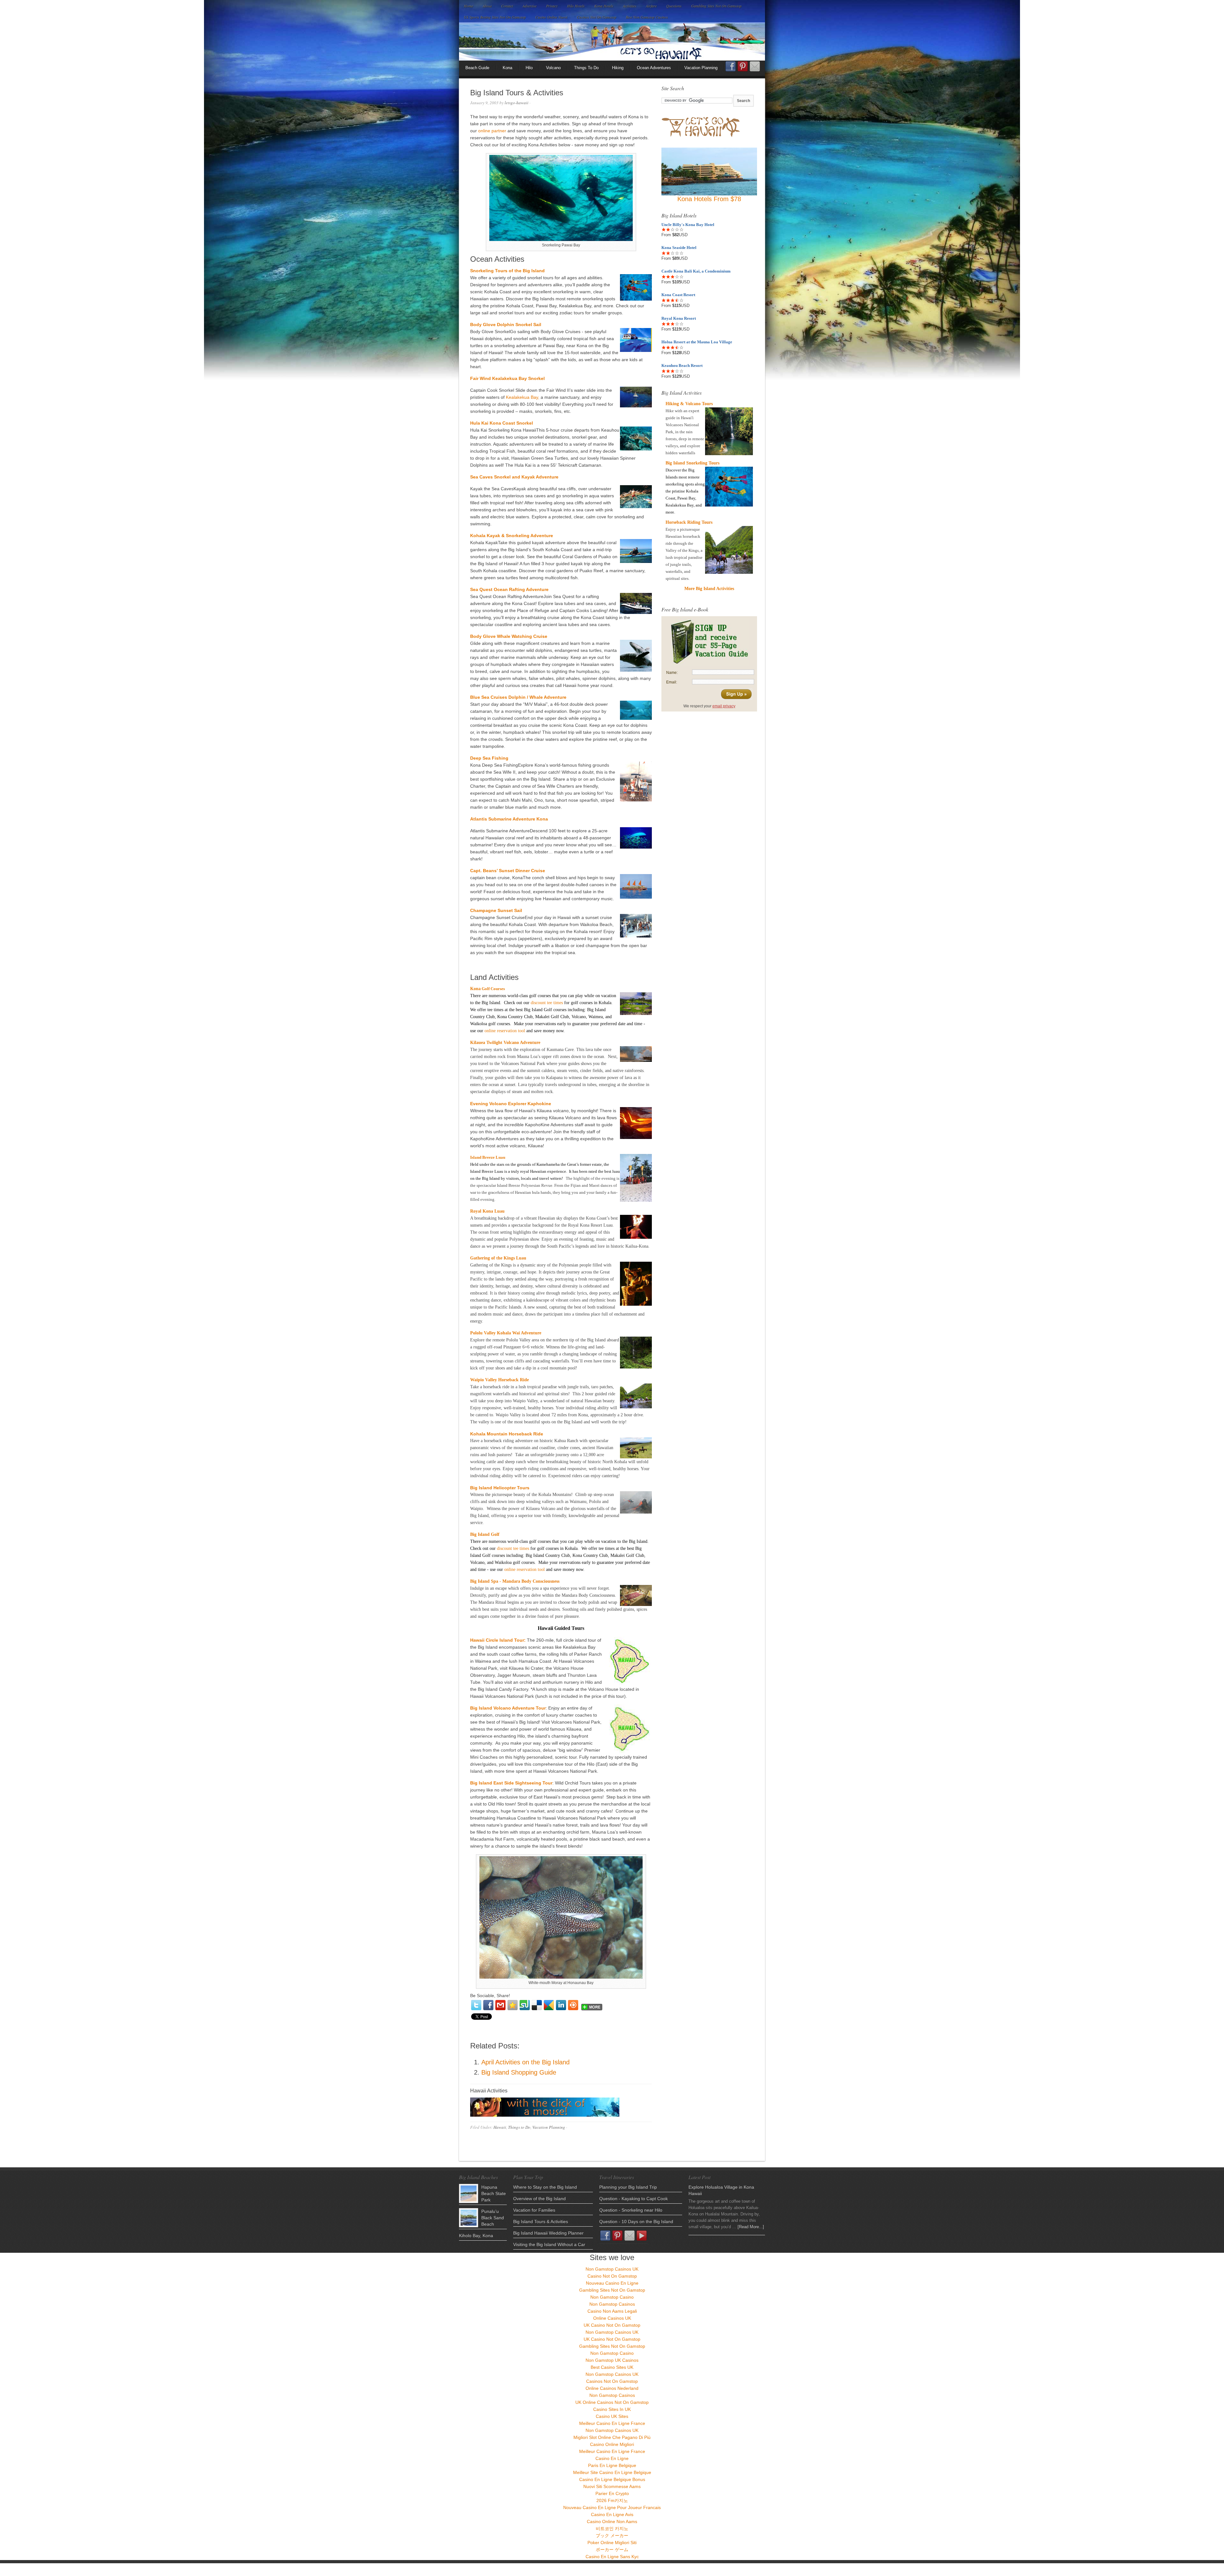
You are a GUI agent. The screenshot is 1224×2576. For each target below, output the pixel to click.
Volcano (553, 68)
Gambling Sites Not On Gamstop (716, 6)
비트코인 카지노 (612, 2529)
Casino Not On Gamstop (612, 2276)
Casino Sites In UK (612, 2409)
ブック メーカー (612, 2536)
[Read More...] (751, 2227)
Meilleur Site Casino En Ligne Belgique (612, 2472)
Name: (672, 673)
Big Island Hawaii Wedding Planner (548, 2233)
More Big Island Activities (709, 589)
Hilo (529, 68)
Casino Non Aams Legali (612, 2311)
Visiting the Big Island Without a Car (549, 2244)
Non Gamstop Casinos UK (612, 2269)
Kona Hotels (604, 6)
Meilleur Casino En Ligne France (612, 2423)
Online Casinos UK (612, 2318)
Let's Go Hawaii (612, 41)
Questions (674, 6)
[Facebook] (488, 2005)
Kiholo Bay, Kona (476, 2236)
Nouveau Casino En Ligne (612, 2283)
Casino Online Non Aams (612, 2521)
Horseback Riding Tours (689, 522)
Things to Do (519, 2127)
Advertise (529, 6)
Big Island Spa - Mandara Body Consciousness (515, 1581)
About (487, 6)
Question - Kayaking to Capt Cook (634, 2199)
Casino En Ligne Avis (612, 2514)
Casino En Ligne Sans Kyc (612, 2557)
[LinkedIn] (561, 2005)
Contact (507, 6)
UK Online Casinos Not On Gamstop (612, 2402)
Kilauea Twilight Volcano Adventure (505, 1043)
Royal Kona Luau (487, 1211)
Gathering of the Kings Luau (498, 1258)
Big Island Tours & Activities (541, 2222)
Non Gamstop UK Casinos (612, 2360)
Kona (507, 68)
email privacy (724, 706)
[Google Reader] (549, 2005)
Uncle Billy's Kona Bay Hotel (688, 225)
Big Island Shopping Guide (519, 2072)
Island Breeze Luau (488, 1157)
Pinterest (743, 66)
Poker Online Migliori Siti (612, 2543)
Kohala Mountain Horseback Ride (507, 1434)
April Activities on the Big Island (525, 2062)
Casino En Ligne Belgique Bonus (612, 2479)
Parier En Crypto (612, 2493)
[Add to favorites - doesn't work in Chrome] (513, 2005)
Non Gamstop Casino (612, 2297)
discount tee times (547, 1003)
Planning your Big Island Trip (628, 2187)
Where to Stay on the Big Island (545, 2187)
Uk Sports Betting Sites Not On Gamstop (495, 17)
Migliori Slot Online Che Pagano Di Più (612, 2437)
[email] (500, 2005)
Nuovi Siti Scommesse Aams (612, 2486)
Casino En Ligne (612, 2458)
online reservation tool (505, 1031)
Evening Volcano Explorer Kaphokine (511, 1104)
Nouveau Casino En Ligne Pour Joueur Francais (612, 2507)
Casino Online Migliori (612, 2444)
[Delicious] (537, 2005)
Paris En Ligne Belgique (612, 2465)
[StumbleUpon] (525, 2005)
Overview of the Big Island (539, 2199)
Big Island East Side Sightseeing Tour (511, 1783)
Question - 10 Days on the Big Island (636, 2222)
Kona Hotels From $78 (709, 199)
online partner (493, 131)
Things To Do (586, 68)
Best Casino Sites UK (612, 2367)
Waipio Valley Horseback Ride (499, 1380)
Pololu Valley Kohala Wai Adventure (506, 1333)
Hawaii (500, 2127)
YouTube (642, 2236)
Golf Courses (493, 989)
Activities (630, 6)
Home (468, 6)
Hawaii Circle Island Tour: (498, 1640)
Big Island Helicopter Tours (500, 1488)
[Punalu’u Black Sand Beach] (469, 2218)
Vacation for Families (534, 2210)
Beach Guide (477, 68)
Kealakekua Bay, (523, 397)
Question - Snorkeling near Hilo (631, 2210)
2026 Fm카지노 (612, 2500)
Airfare (651, 6)
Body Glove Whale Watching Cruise (509, 636)
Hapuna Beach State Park (494, 2193)
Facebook (731, 68)
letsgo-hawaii (517, 103)
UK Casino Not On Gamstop (612, 2325)
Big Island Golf (485, 1534)
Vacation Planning (701, 68)
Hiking (618, 68)
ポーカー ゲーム (612, 2550)
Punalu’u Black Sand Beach (493, 2218)
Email (755, 66)
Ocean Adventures (654, 68)
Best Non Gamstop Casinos (647, 17)
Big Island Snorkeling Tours (692, 463)
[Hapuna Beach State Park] (469, 2193)
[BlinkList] (573, 2005)
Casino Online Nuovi (551, 17)
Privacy (552, 6)
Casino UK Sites (612, 2416)
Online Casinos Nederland (612, 2388)
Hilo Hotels (576, 6)
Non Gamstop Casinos (612, 2304)
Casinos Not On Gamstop (596, 17)
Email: (672, 682)
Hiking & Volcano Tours (689, 404)
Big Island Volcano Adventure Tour (508, 1708)
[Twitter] (476, 2005)
